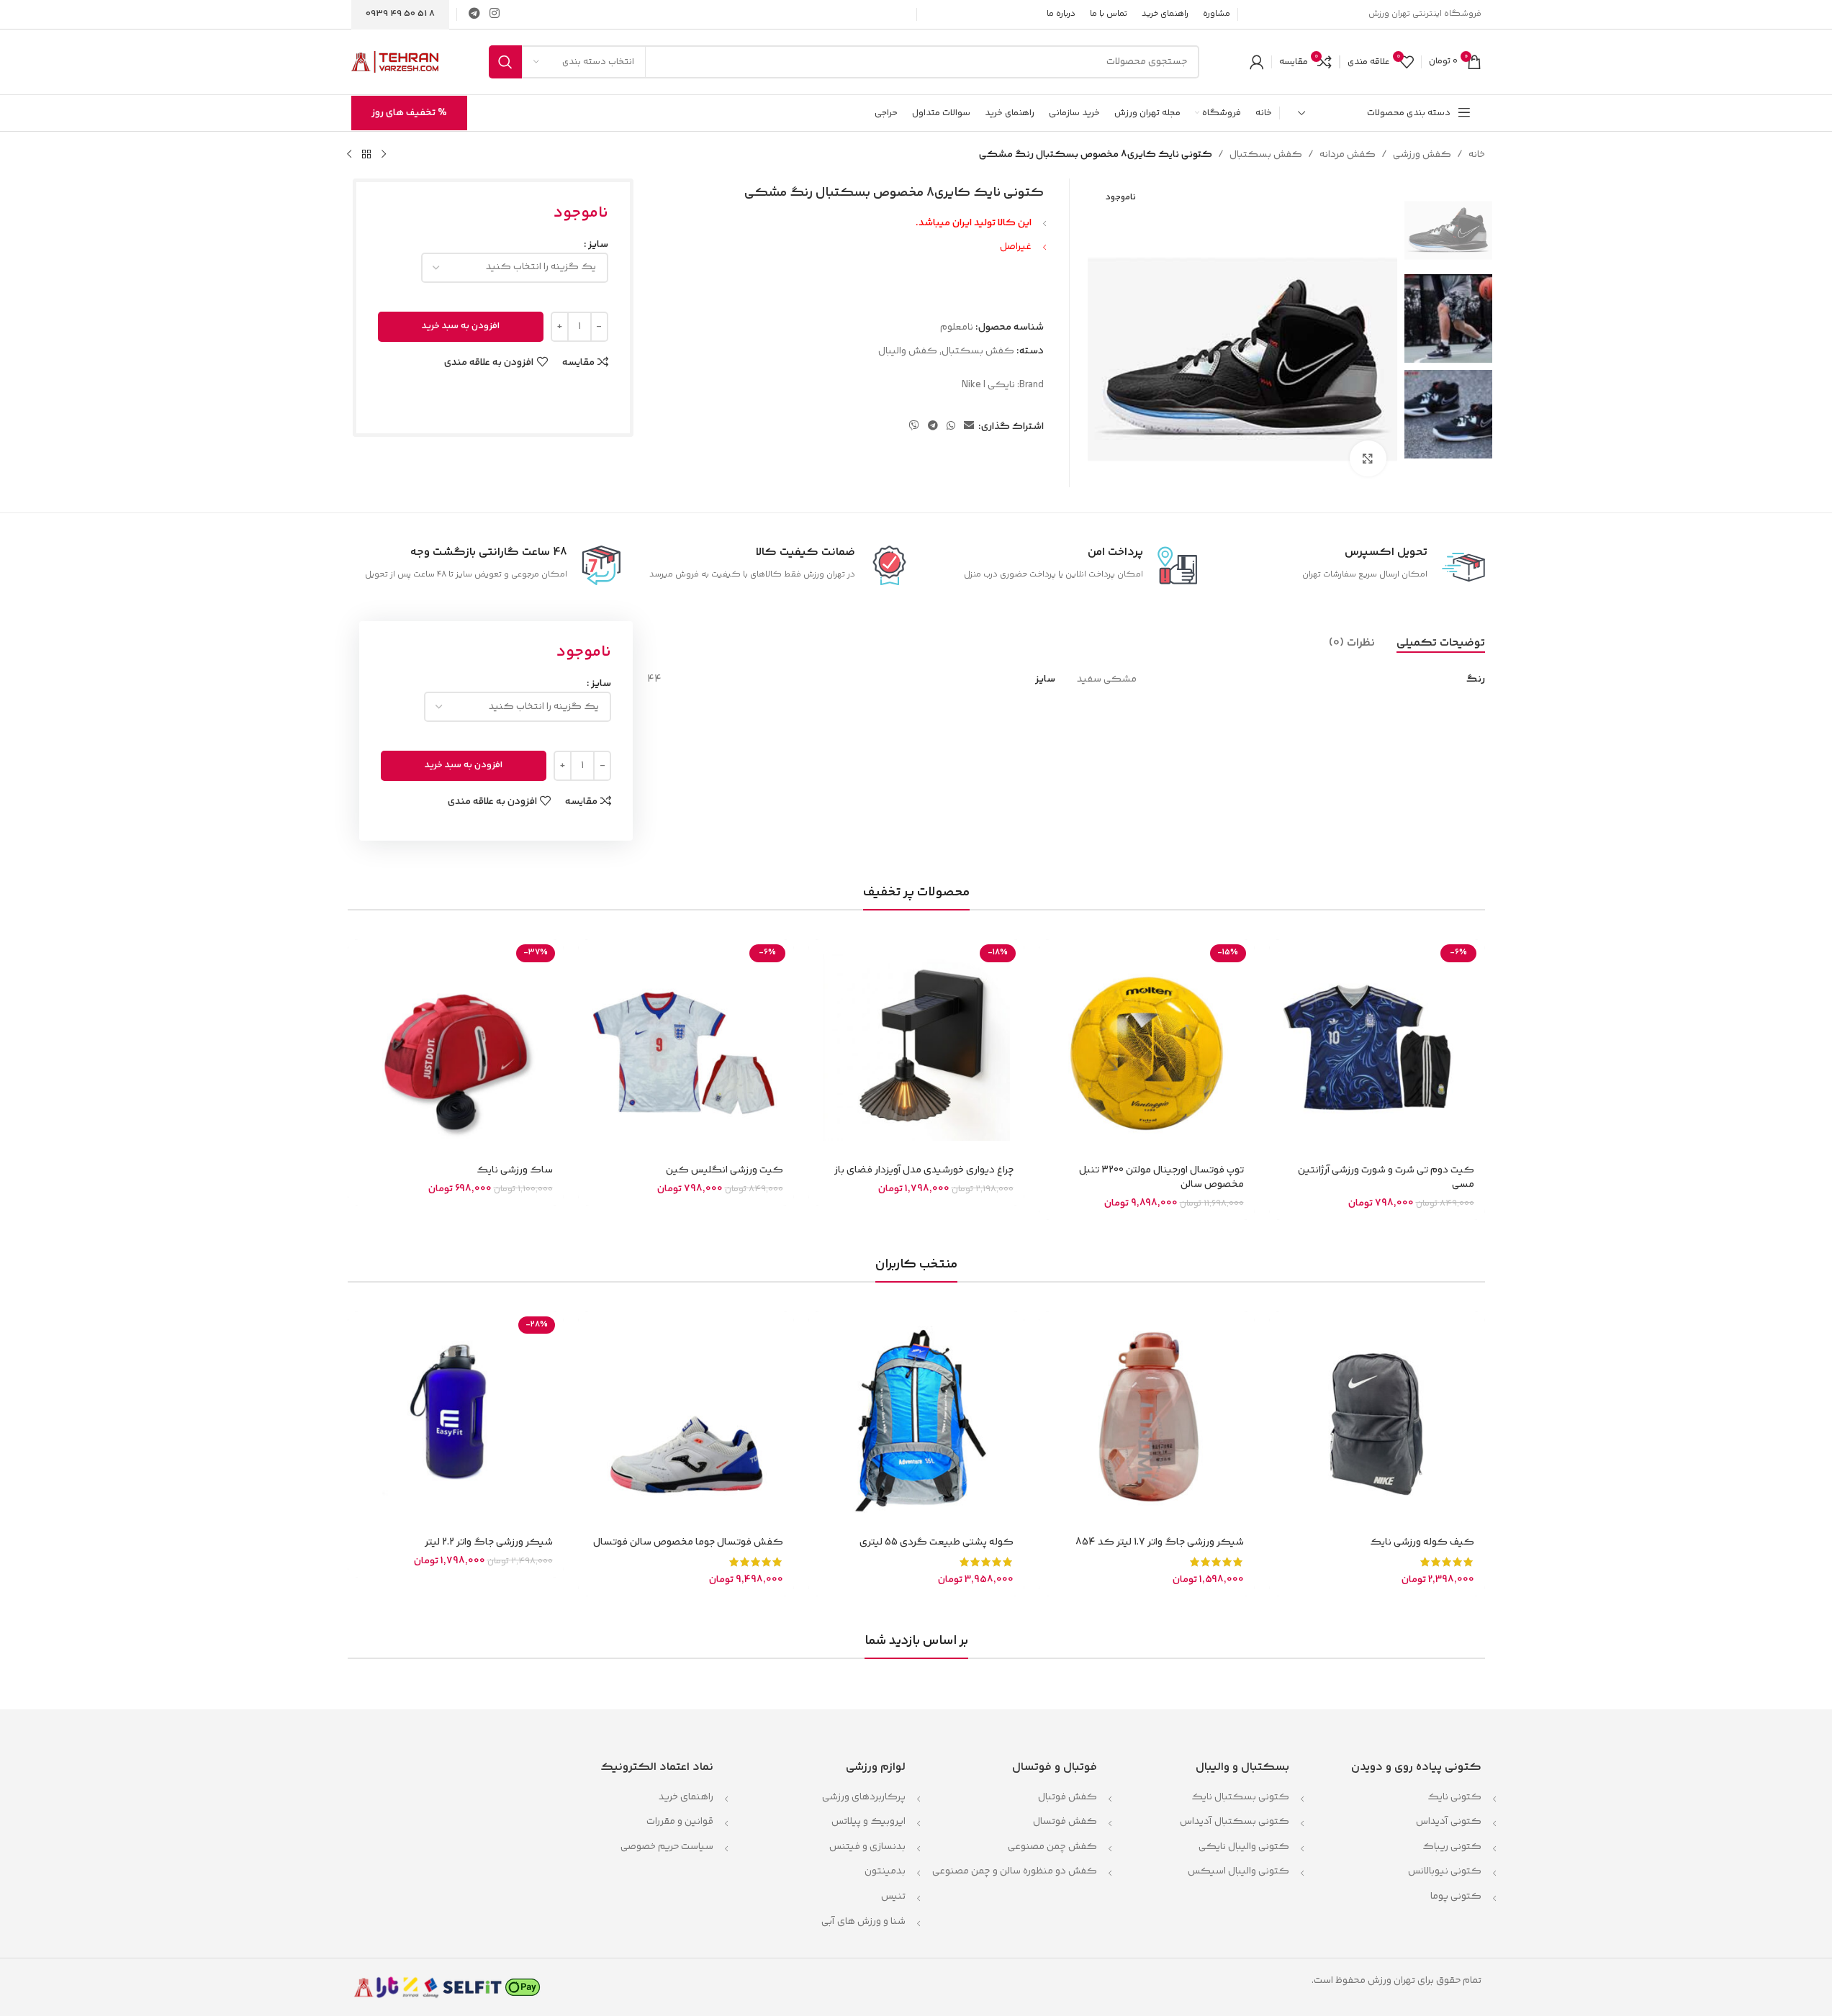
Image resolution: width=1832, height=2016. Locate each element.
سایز (598, 245)
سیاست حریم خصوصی (667, 1847)
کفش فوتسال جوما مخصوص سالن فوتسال (688, 1542)
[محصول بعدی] (349, 155)
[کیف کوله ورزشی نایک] (1377, 1419)
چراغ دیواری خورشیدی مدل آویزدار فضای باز (924, 1170)
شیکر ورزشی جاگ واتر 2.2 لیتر (489, 1542)
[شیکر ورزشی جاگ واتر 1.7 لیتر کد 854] (1147, 1419)
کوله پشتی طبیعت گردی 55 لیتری (937, 1542)
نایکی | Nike (988, 385)
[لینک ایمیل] (969, 426)
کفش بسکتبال (1266, 155)
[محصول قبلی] (384, 155)
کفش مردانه (1348, 155)
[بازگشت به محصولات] (366, 155)
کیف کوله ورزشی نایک (1422, 1542)
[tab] (1441, 643)
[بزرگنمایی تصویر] (1368, 458)
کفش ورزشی (1422, 155)
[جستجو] (505, 62)
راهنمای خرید (686, 1797)
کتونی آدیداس (1449, 1822)
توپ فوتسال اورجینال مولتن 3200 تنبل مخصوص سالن (1161, 1177)
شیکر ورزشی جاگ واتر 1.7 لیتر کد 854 (1160, 1542)
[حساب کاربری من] (1257, 62)
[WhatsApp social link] (951, 426)
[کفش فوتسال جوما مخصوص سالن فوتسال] (686, 1419)
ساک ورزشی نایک (515, 1170)
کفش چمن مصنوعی (1052, 1847)
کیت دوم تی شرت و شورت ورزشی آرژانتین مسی (1386, 1177)
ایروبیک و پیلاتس (868, 1822)
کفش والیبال (908, 351)
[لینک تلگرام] (475, 14)
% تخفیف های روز (409, 113)
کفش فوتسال (1065, 1822)
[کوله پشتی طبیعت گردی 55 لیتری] (916, 1419)
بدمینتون (885, 1871)
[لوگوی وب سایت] (395, 62)
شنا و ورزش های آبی (863, 1922)
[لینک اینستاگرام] (495, 14)
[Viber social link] (914, 426)
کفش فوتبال (1068, 1797)
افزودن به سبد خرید (461, 326)
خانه (1477, 155)
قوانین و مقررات (679, 1822)
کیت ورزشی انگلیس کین (725, 1170)
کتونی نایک (1454, 1797)
